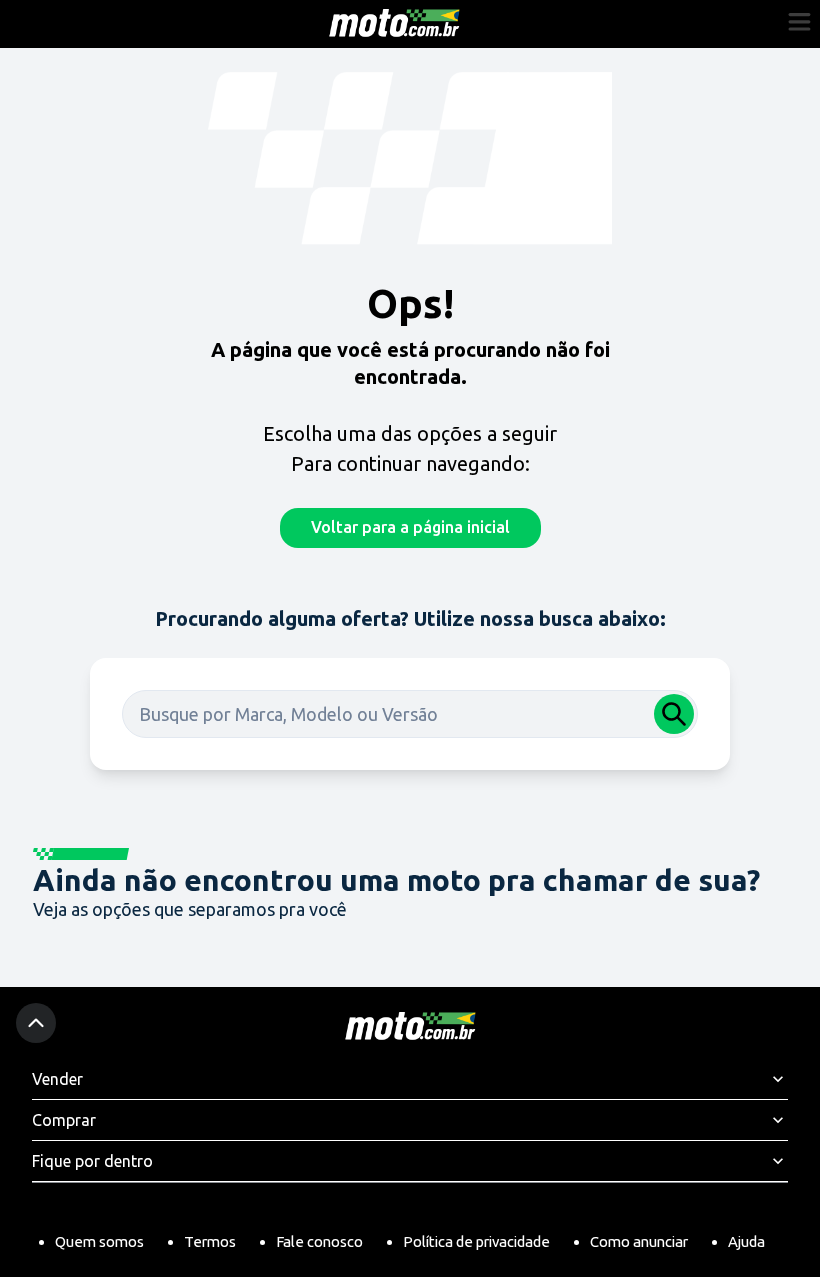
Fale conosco (319, 1241)
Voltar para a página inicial (410, 527)
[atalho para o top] (36, 1023)
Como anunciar (639, 1241)
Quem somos (99, 1241)
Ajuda (746, 1241)
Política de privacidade (476, 1241)
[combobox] (410, 714)
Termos (210, 1241)
